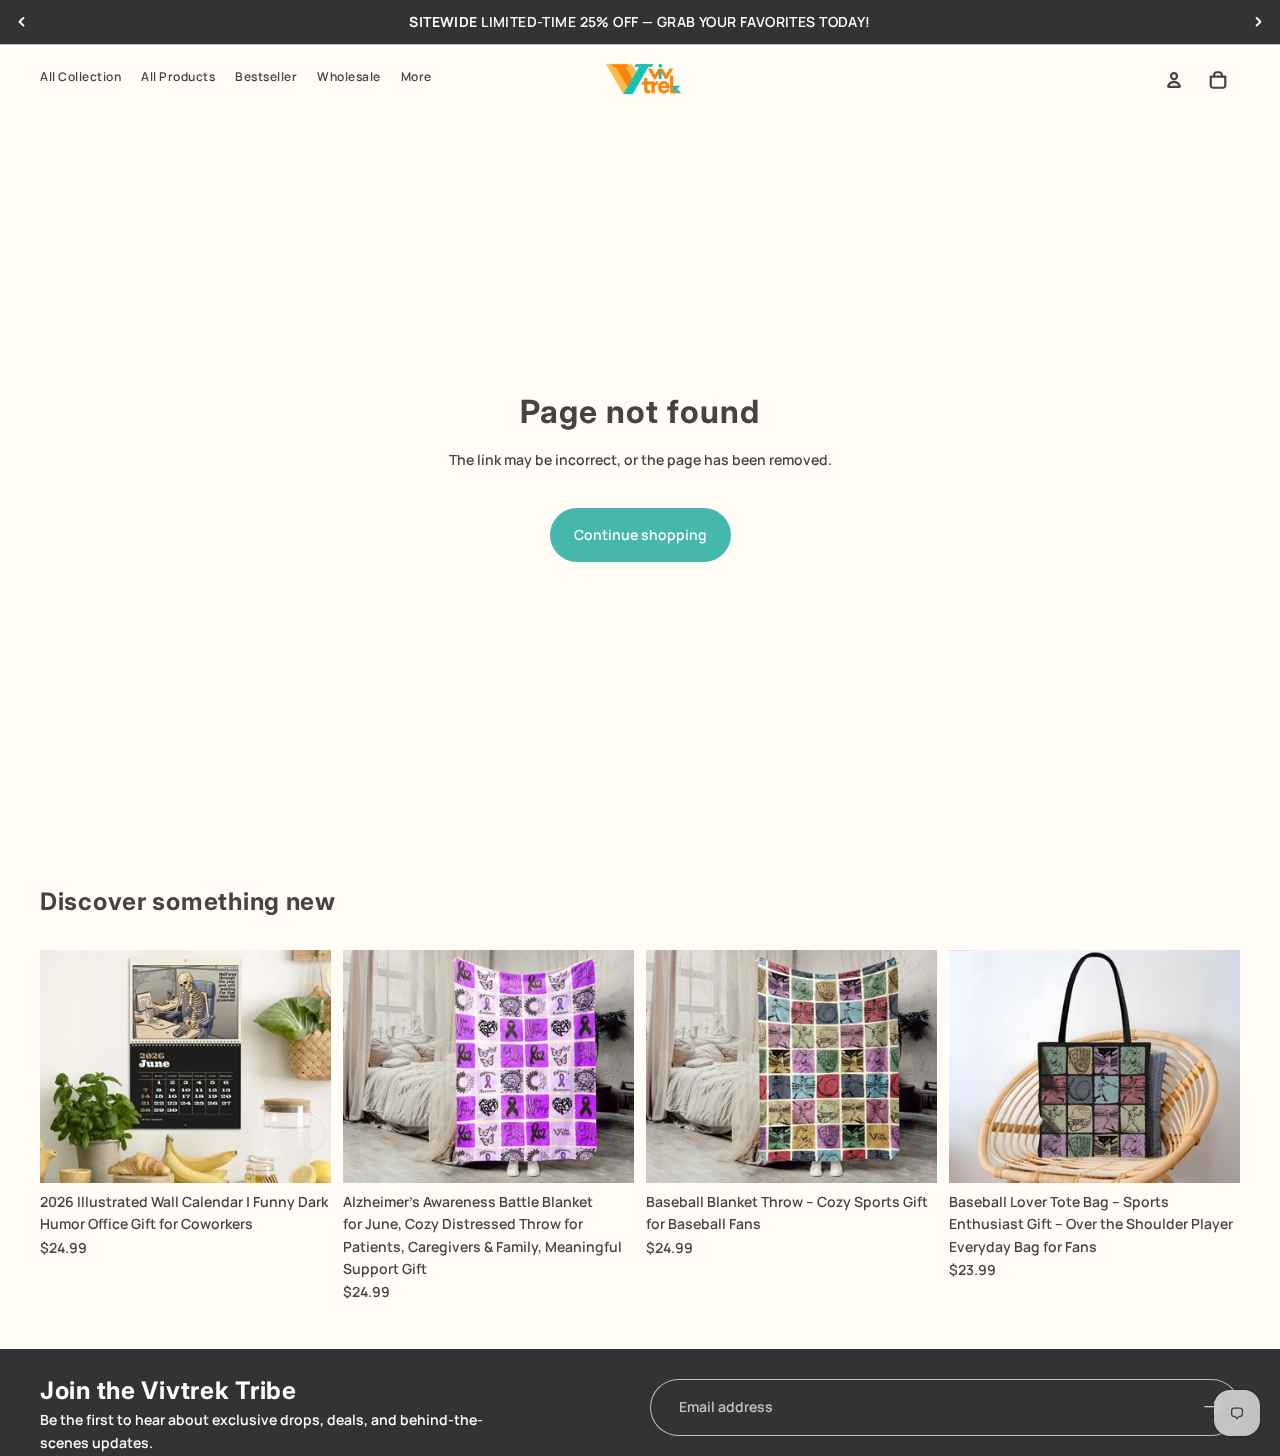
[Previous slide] (22, 22)
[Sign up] (1212, 1407)
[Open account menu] (1174, 80)
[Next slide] (1258, 22)
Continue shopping (640, 534)
